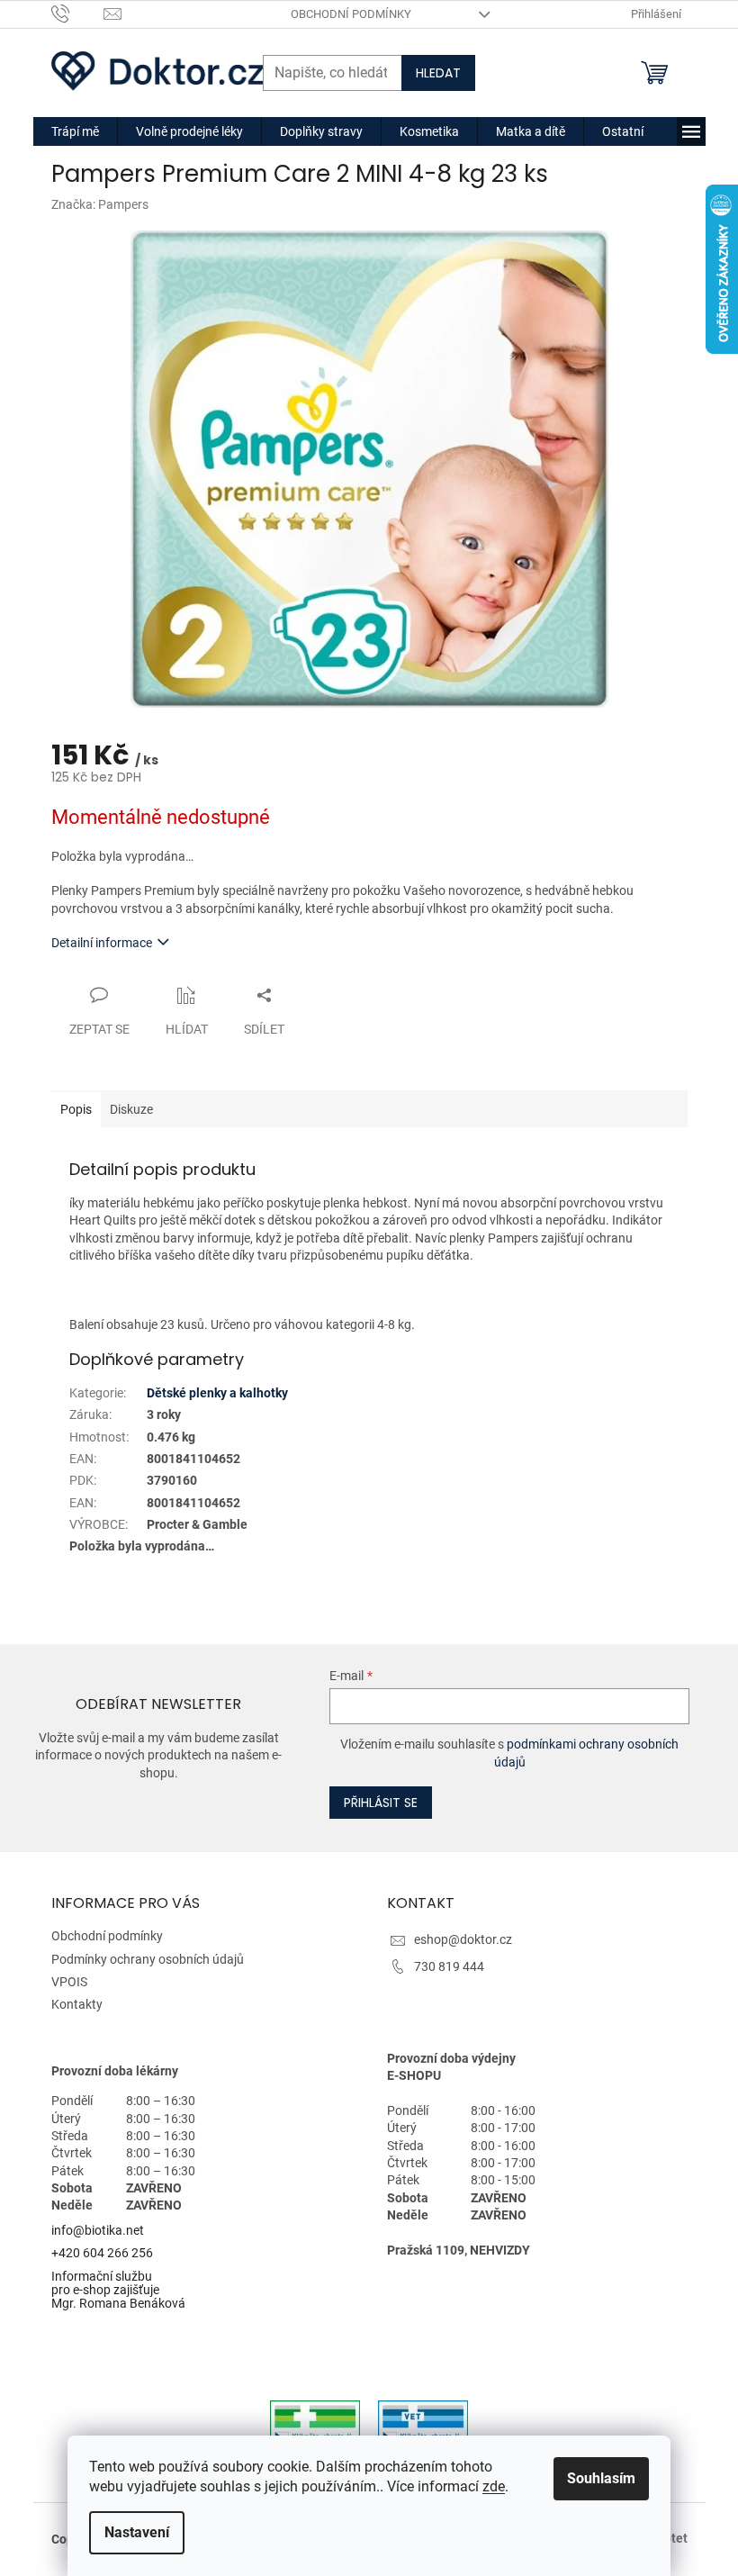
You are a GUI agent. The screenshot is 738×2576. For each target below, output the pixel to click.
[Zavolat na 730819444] (78, 13)
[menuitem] (75, 131)
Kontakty (77, 2004)
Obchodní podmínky (351, 14)
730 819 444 (449, 1966)
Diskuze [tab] (131, 1109)
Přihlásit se (381, 1803)
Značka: (100, 204)
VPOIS (69, 1982)
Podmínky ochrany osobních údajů (148, 1959)
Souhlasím (601, 2478)
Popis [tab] (76, 1109)
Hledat (438, 73)
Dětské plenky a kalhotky (217, 1393)
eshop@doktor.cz (463, 1939)
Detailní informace (102, 943)
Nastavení (137, 2532)
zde (494, 2486)
